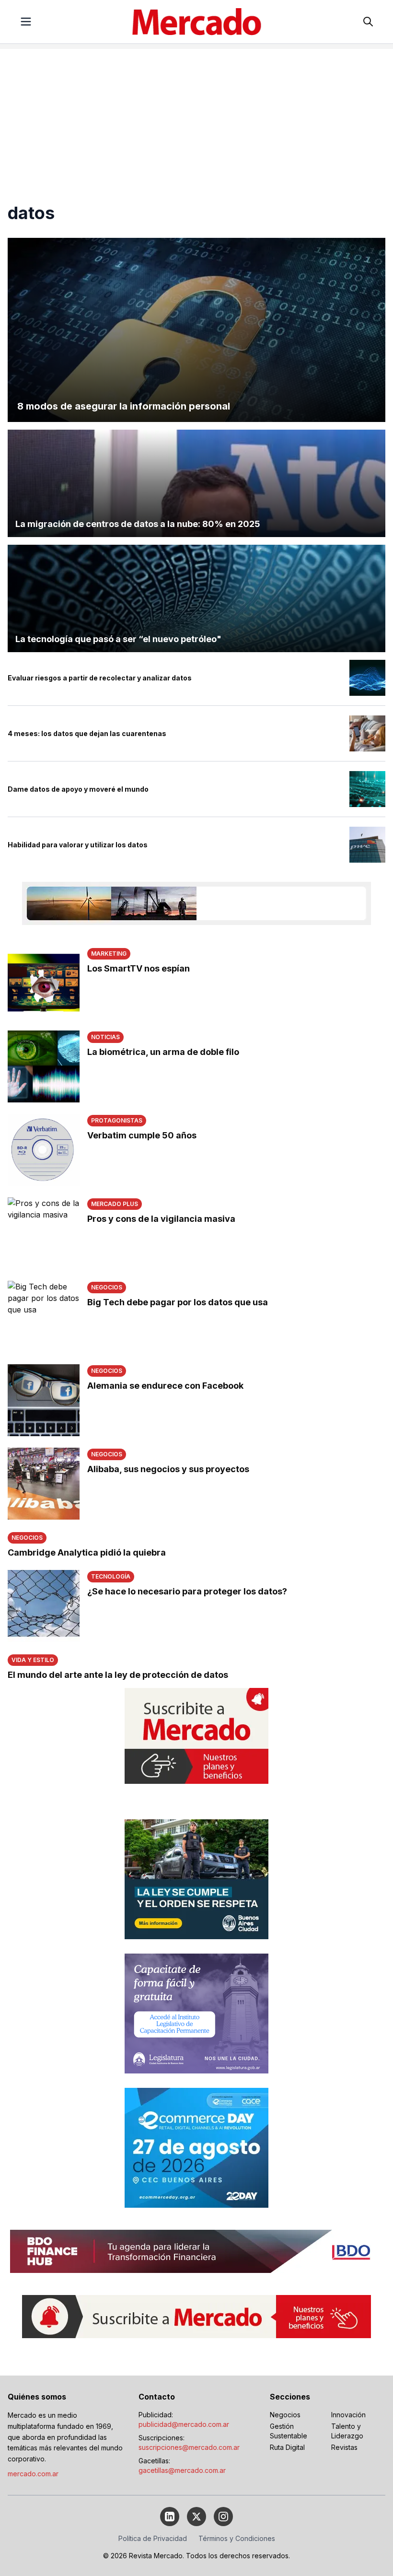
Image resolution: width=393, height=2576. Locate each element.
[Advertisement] (196, 116)
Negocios (285, 2415)
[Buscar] (368, 22)
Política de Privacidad (153, 2538)
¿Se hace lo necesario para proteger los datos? (187, 1591)
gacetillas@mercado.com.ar (182, 2470)
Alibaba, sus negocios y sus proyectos (168, 1469)
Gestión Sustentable (289, 2431)
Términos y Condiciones (237, 2538)
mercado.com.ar (33, 2474)
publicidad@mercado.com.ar (184, 2424)
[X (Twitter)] (196, 2517)
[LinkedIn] (170, 2517)
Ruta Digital (287, 2447)
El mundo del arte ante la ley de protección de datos (118, 1675)
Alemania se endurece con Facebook (165, 1386)
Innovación (348, 2415)
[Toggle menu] (26, 22)
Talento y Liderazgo (347, 2431)
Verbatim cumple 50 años (142, 1135)
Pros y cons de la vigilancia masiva (161, 1219)
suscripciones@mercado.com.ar (189, 2447)
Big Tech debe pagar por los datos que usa (178, 1302)
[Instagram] (223, 2517)
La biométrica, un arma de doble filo (163, 1052)
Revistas (344, 2447)
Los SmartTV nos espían (139, 968)
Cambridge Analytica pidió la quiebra (87, 1552)
